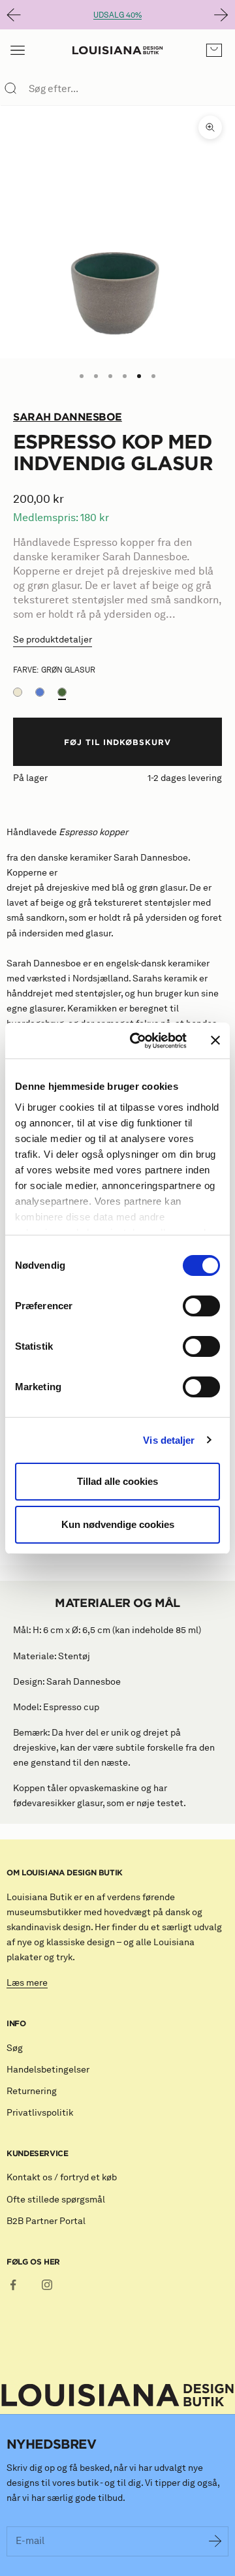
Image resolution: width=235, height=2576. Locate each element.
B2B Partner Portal (46, 2221)
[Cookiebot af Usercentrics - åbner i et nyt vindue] (138, 1041)
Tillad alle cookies (117, 1481)
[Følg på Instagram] (47, 2285)
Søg (15, 2048)
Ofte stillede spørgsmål (56, 2200)
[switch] (201, 1306)
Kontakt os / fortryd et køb (62, 2177)
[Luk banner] (215, 1040)
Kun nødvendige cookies (118, 1524)
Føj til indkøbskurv (117, 742)
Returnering (32, 2091)
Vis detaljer (169, 1440)
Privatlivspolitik (40, 2113)
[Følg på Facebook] (13, 2285)
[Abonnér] (215, 2541)
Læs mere (27, 1983)
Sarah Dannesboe (68, 417)
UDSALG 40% (117, 15)
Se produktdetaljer (53, 640)
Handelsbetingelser (48, 2070)
